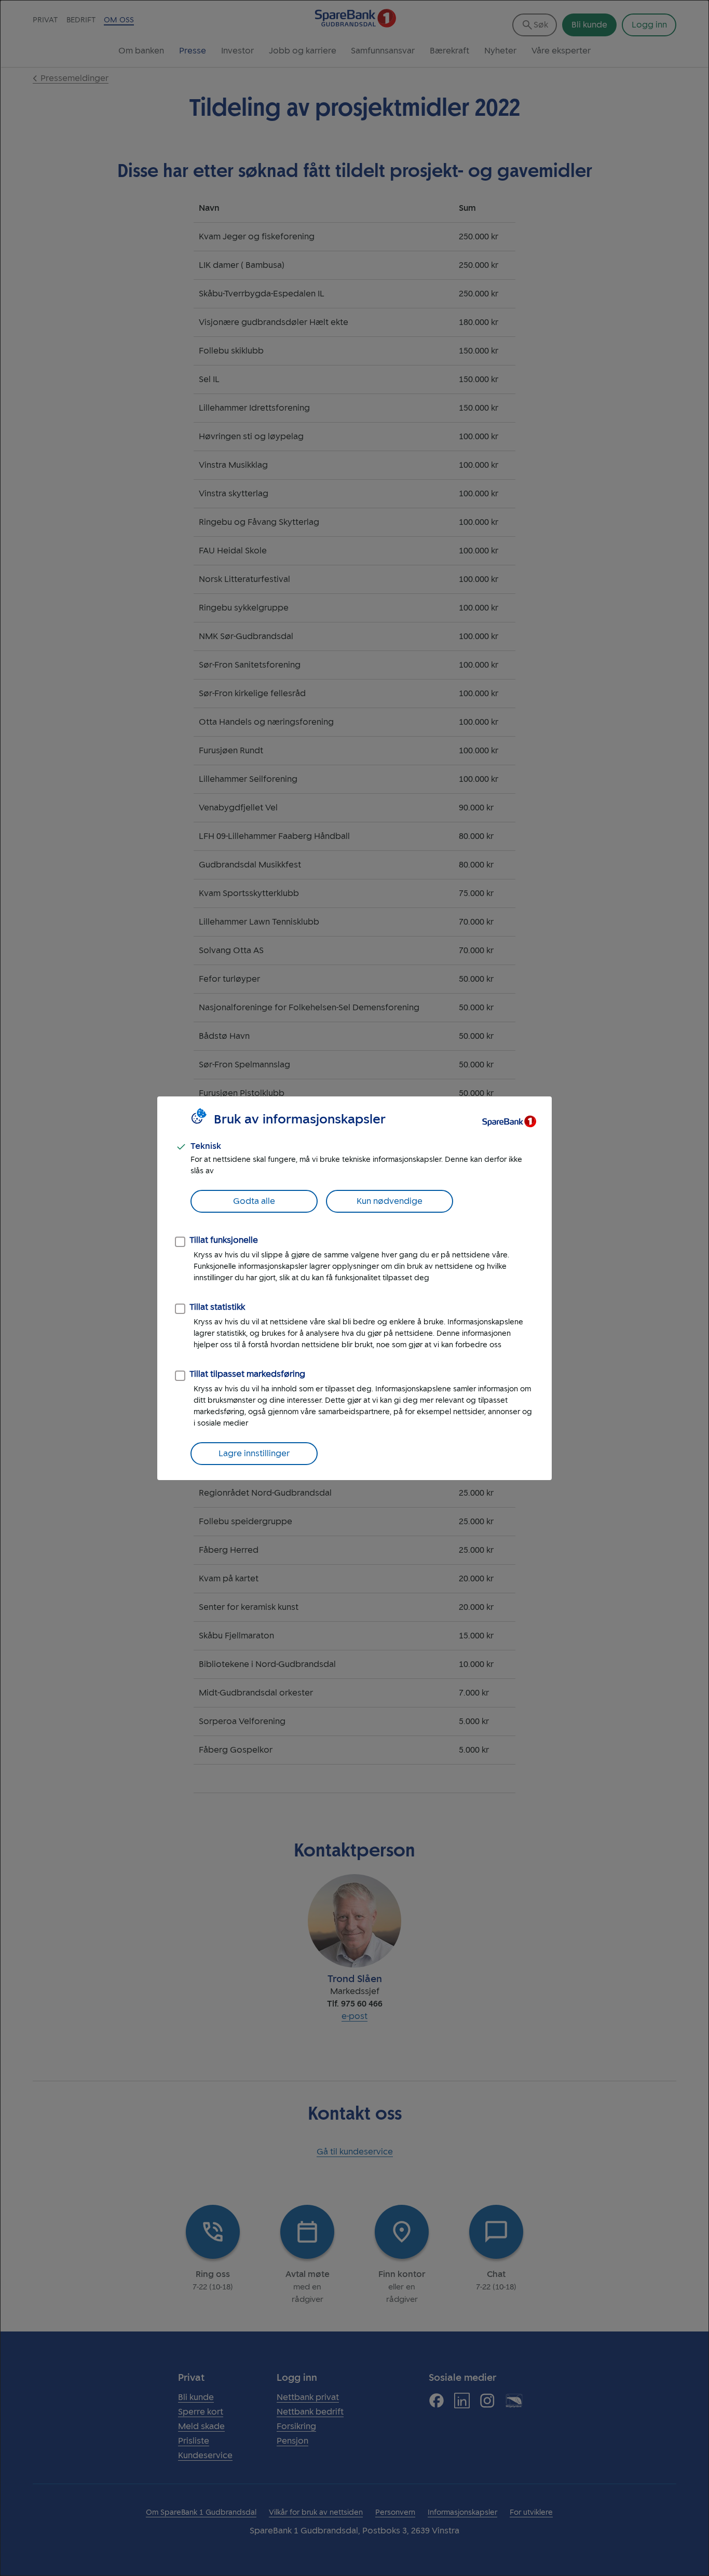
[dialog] (354, 1288)
